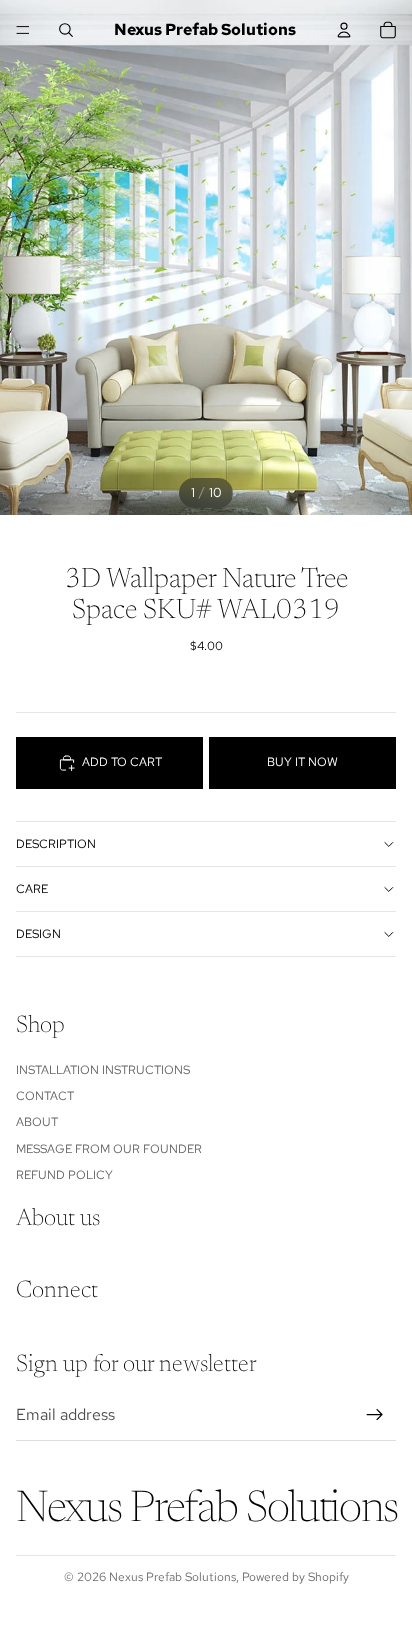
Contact (45, 1096)
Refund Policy (64, 1175)
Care (32, 889)
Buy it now (302, 762)
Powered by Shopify (295, 1577)
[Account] (344, 30)
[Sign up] (375, 1415)
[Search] (66, 30)
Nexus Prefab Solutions (172, 1577)
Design (38, 934)
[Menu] (23, 30)
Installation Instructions (103, 1070)
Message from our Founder (109, 1149)
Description (56, 844)
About (37, 1122)
